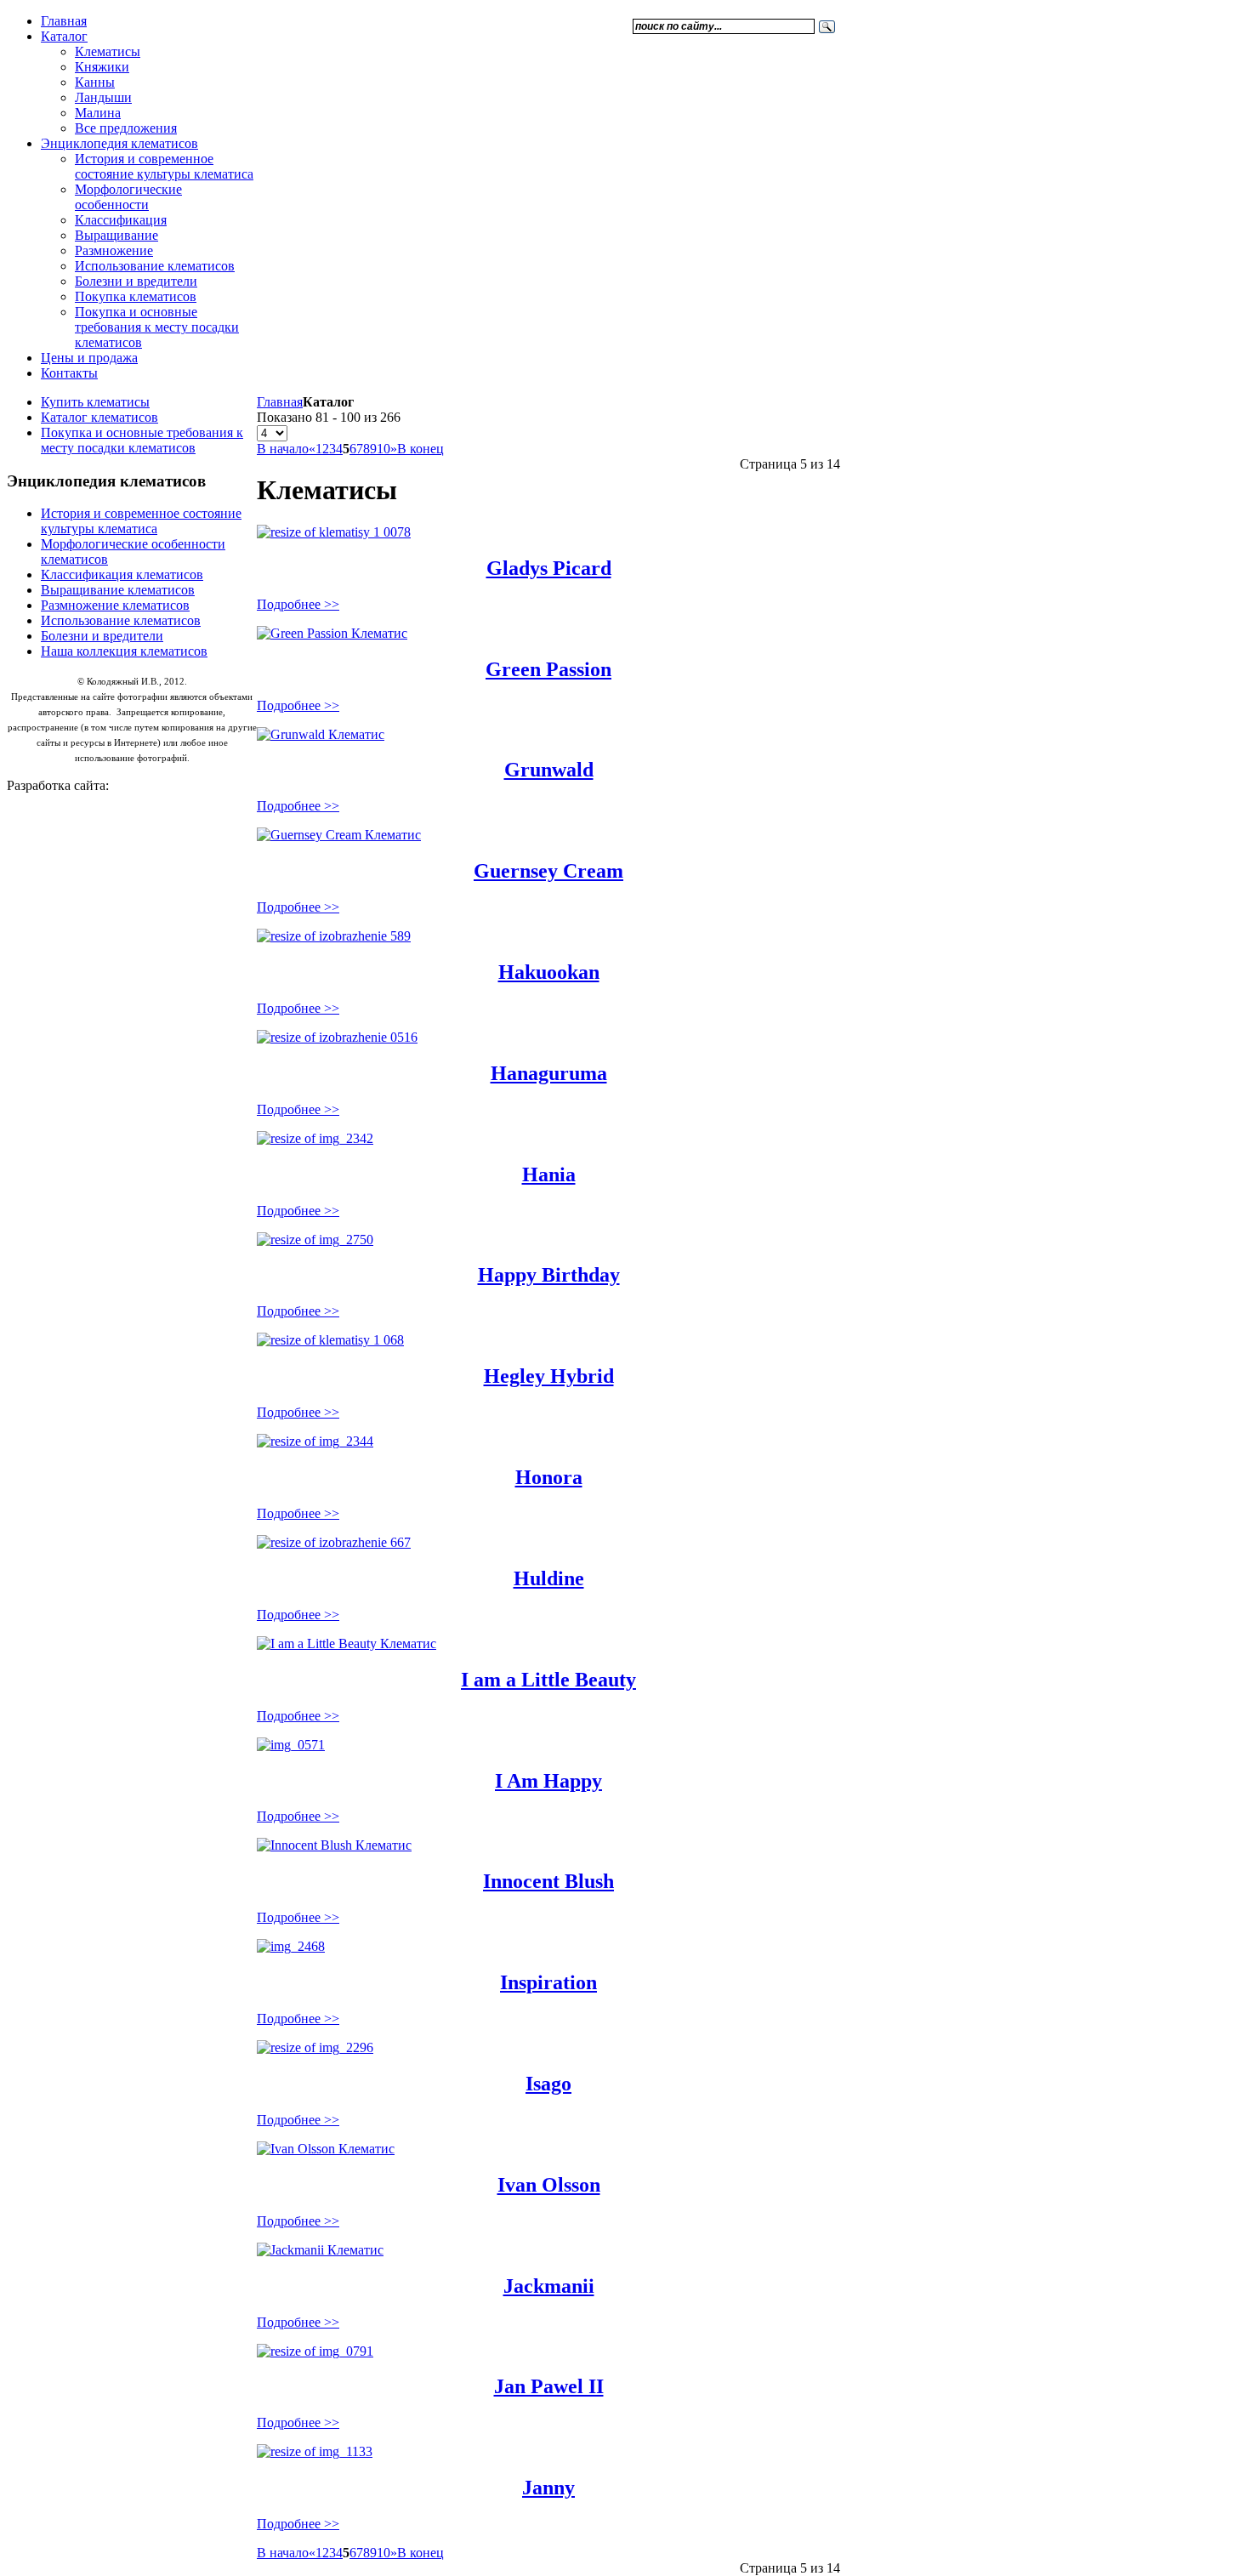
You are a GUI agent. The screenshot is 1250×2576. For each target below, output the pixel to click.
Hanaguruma (549, 1073)
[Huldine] (334, 1542)
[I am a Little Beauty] (347, 1643)
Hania (549, 1174)
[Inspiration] (291, 1946)
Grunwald (549, 770)
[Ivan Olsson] (326, 2149)
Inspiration (548, 1982)
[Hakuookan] (334, 936)
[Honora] (315, 1441)
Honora (549, 1477)
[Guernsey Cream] (339, 835)
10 (384, 449)
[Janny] (315, 2451)
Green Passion (548, 669)
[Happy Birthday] (315, 1240)
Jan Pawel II (549, 2386)
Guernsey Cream (548, 871)
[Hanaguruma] (337, 1037)
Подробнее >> (298, 604)
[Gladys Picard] (334, 532)
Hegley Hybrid (549, 1376)
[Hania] (315, 1138)
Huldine (549, 1578)
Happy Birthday (549, 1275)
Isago (548, 2084)
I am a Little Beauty (548, 1680)
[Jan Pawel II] (315, 2351)
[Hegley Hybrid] (330, 1340)
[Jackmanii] (320, 2250)
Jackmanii (549, 2286)
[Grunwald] (321, 734)
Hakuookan (549, 972)
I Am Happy (548, 1781)
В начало (283, 449)
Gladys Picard (549, 568)
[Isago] (315, 2047)
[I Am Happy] (291, 1745)
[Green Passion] (332, 633)
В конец (420, 449)
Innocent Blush (548, 1881)
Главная (280, 402)
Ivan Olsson (549, 2185)
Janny (548, 2488)
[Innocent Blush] (334, 1845)
